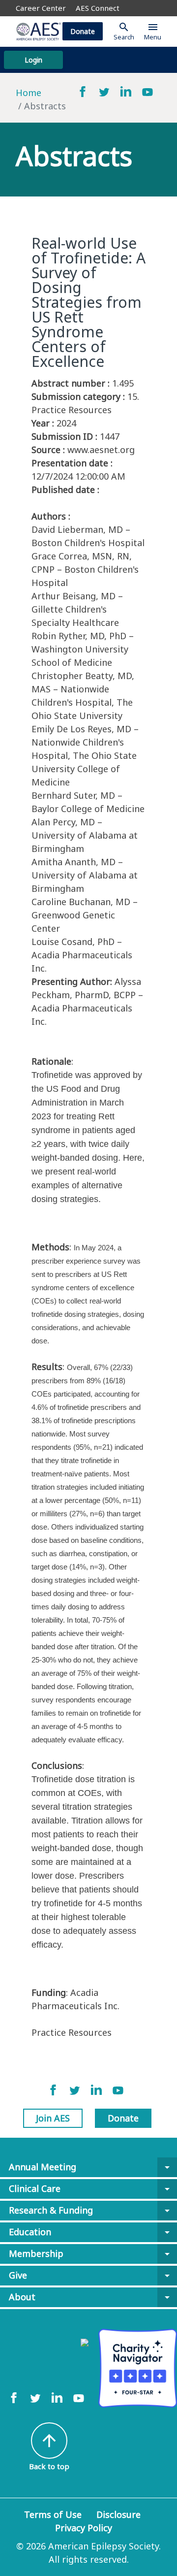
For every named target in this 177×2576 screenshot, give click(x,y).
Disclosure (118, 2514)
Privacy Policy (84, 2528)
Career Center (41, 8)
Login (33, 60)
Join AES (53, 2118)
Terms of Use (53, 2514)
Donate (83, 31)
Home (29, 93)
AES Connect (98, 8)
